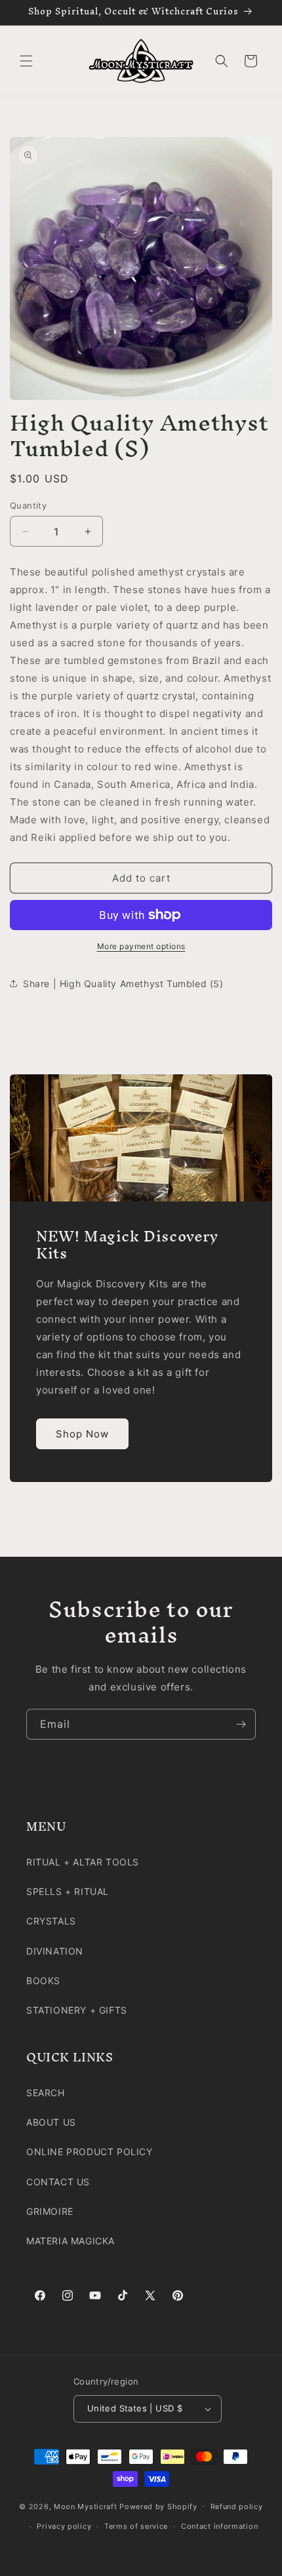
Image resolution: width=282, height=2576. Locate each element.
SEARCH (46, 2093)
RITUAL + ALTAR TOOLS (83, 1862)
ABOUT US (51, 2122)
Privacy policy (64, 2526)
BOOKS (43, 1981)
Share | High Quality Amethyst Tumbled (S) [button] (123, 984)
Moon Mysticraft (86, 2506)
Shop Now (82, 1434)
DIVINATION (55, 1951)
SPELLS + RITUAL (68, 1891)
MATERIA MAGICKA (70, 2241)
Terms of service (136, 2526)
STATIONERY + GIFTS (77, 2010)
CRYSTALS (51, 1921)
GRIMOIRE (50, 2211)
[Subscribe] (241, 1724)
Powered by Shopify (158, 2506)
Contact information (219, 2526)
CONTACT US (58, 2182)
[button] (26, 61)
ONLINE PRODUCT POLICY (90, 2152)
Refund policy (237, 2507)
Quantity (28, 505)
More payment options (141, 946)
